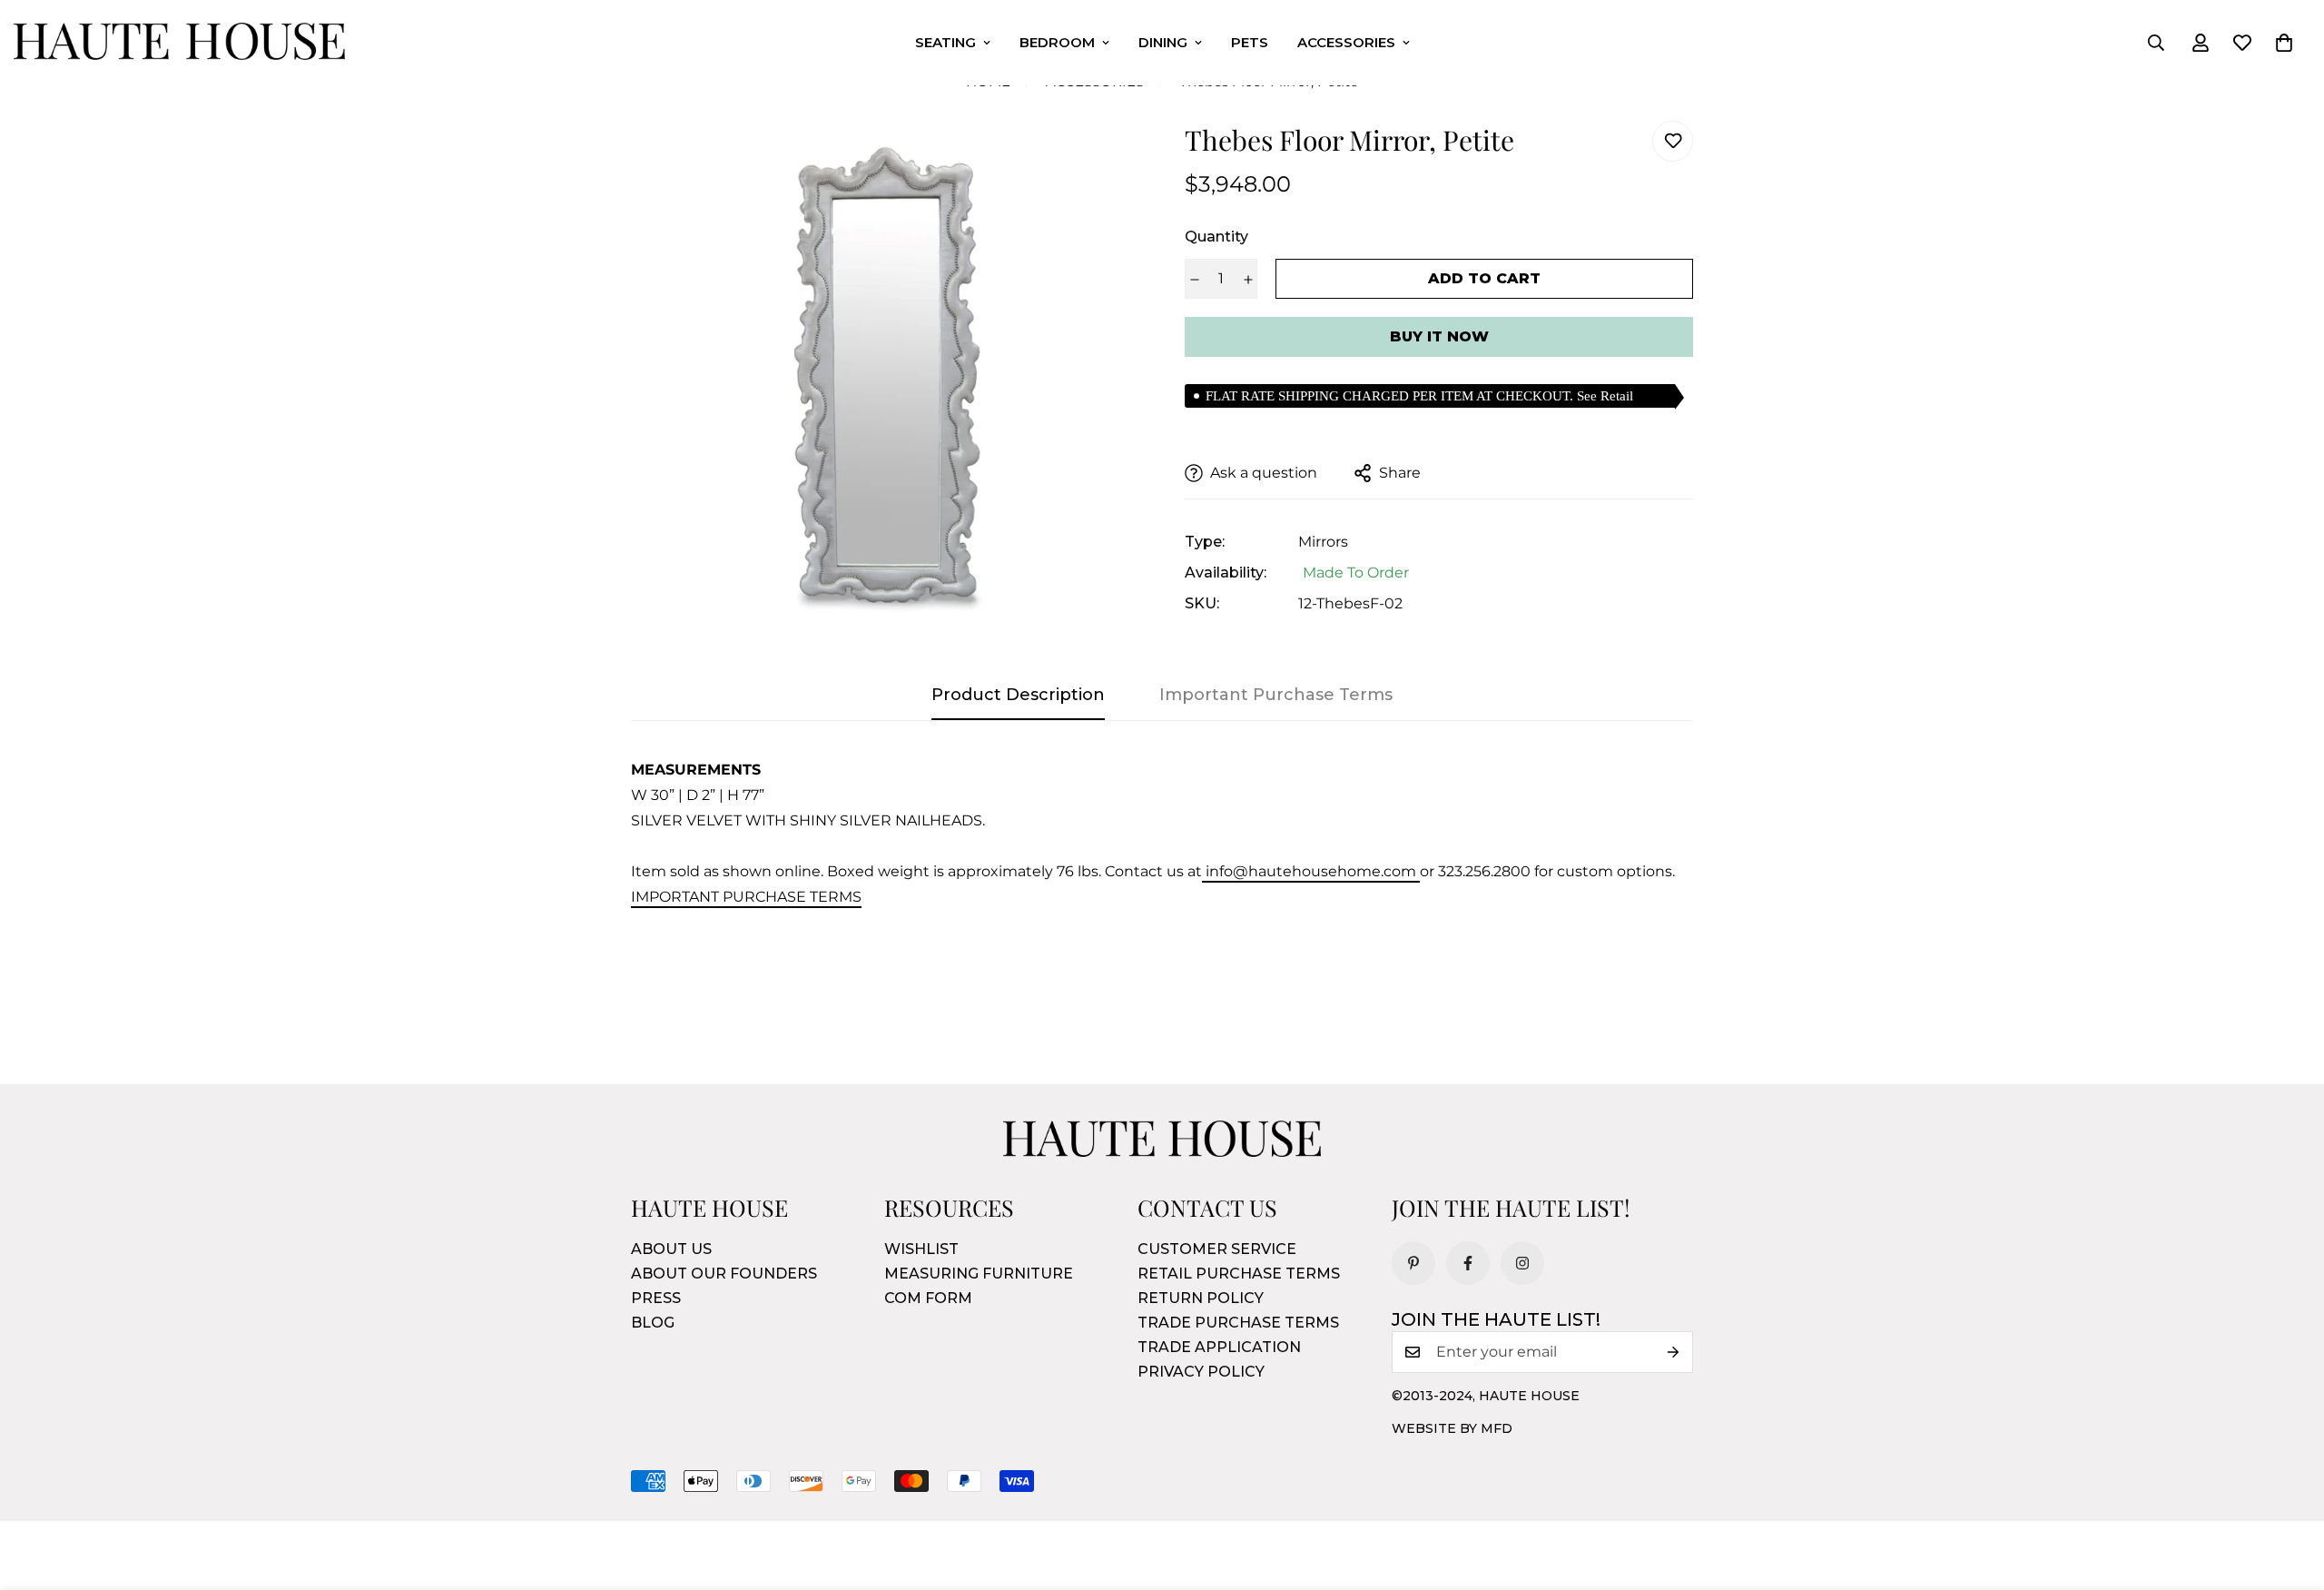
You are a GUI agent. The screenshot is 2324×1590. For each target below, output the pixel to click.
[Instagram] (1522, 1263)
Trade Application (1219, 1347)
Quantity (1216, 237)
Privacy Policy (1201, 1372)
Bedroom (1057, 42)
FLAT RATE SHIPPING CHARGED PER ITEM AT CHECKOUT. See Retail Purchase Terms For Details (1419, 398)
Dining (1163, 42)
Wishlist (921, 1249)
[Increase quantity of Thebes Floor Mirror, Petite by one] (1248, 280)
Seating (945, 42)
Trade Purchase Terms (1238, 1323)
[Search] (2156, 43)
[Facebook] (1468, 1263)
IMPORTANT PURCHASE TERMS (746, 897)
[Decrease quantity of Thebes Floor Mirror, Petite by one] (1194, 280)
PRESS (656, 1298)
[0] (2284, 43)
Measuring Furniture (979, 1274)
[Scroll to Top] (2289, 1491)
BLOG (653, 1323)
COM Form (928, 1298)
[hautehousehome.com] (179, 43)
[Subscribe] (1673, 1352)
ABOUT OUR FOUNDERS (724, 1274)
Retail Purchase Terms (1239, 1274)
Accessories (1346, 42)
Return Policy (1201, 1298)
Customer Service (1217, 1249)
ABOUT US (671, 1249)
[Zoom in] (1101, 159)
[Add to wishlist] (1673, 141)
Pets (1250, 42)
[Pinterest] (1413, 1263)
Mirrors (1323, 542)
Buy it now (1439, 336)
